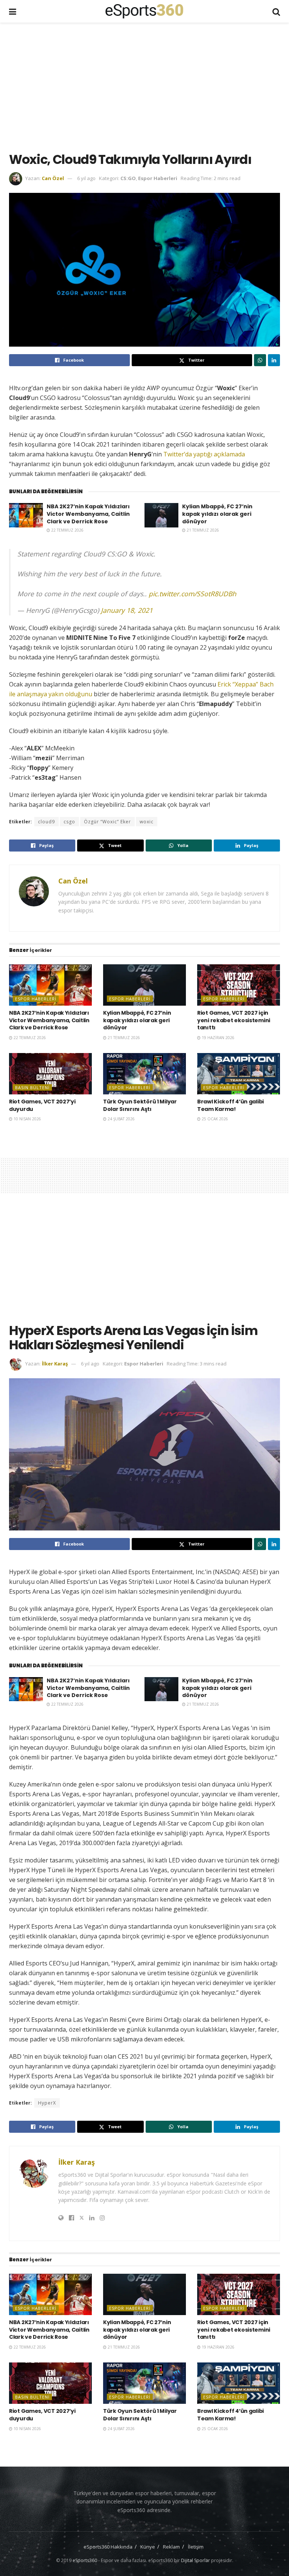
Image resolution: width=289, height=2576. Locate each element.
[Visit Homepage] (144, 11)
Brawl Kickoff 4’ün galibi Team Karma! (230, 1105)
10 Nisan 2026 (27, 1119)
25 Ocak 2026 (214, 1119)
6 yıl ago (86, 178)
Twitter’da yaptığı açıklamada (204, 454)
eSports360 (85, 2560)
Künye (148, 2547)
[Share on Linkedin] (274, 360)
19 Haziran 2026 (218, 1038)
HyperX (47, 2103)
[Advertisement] (149, 86)
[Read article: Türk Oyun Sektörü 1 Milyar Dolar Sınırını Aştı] (144, 1074)
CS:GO (128, 178)
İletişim (196, 2547)
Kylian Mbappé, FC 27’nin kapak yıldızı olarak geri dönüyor (217, 514)
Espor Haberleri (158, 178)
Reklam (171, 2547)
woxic (147, 822)
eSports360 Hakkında (108, 2547)
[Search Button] (276, 11)
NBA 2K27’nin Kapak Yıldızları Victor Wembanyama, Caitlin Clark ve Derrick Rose (88, 514)
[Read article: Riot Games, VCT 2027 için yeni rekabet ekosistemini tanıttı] (239, 985)
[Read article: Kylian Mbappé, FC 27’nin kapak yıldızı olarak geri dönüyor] (161, 515)
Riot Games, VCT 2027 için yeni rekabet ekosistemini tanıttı (234, 1020)
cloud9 (46, 822)
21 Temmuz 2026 (202, 530)
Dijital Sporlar (195, 2560)
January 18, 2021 (127, 610)
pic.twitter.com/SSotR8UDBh (192, 594)
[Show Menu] (13, 11)
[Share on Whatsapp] (260, 360)
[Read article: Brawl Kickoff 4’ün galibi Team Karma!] (239, 1074)
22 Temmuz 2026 (67, 530)
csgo (69, 822)
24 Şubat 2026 (121, 1119)
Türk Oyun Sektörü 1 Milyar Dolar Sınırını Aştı (140, 1105)
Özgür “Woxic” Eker (107, 822)
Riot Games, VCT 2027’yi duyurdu (42, 1105)
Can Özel (53, 178)
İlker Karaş (55, 1364)
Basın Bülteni (32, 1087)
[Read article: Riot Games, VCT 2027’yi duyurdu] (50, 1074)
